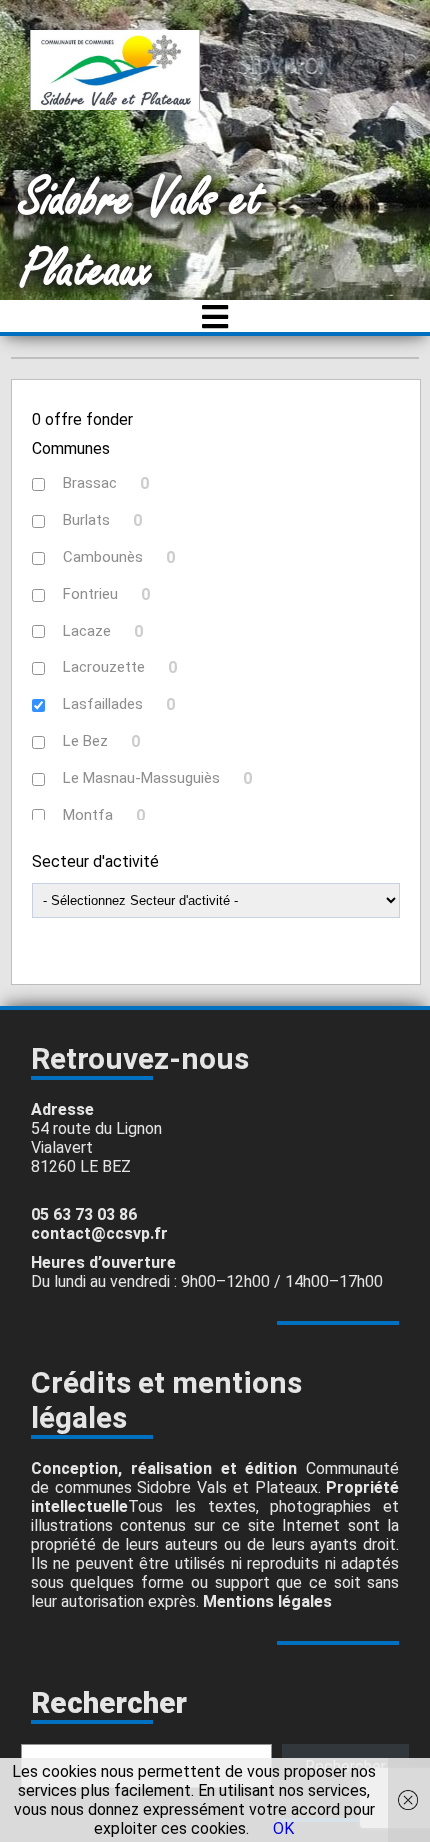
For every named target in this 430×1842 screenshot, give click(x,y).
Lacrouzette (104, 667)
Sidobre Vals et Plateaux (141, 235)
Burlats (86, 520)
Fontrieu (90, 594)
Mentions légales (267, 1601)
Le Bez (85, 741)
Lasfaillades (103, 704)
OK (283, 1828)
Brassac (90, 483)
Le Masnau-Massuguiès (141, 778)
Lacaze (87, 631)
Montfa (88, 815)
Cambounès (103, 557)
